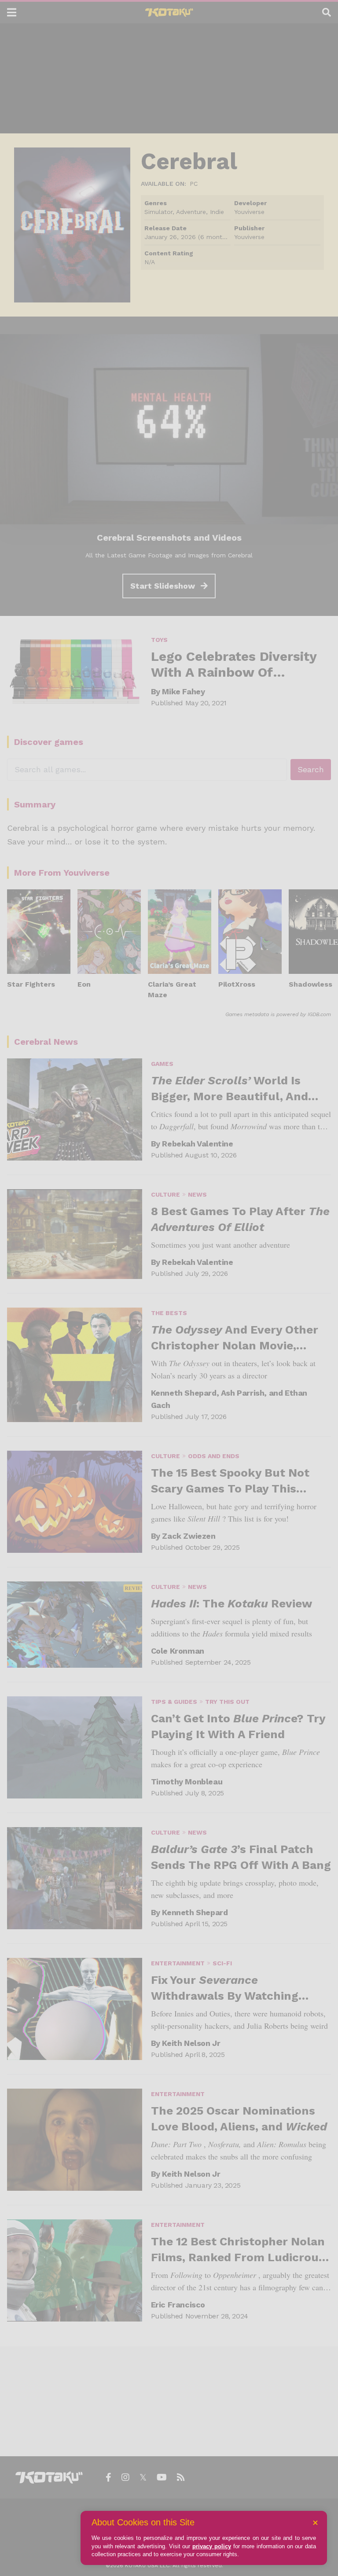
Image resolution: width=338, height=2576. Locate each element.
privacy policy (212, 2546)
